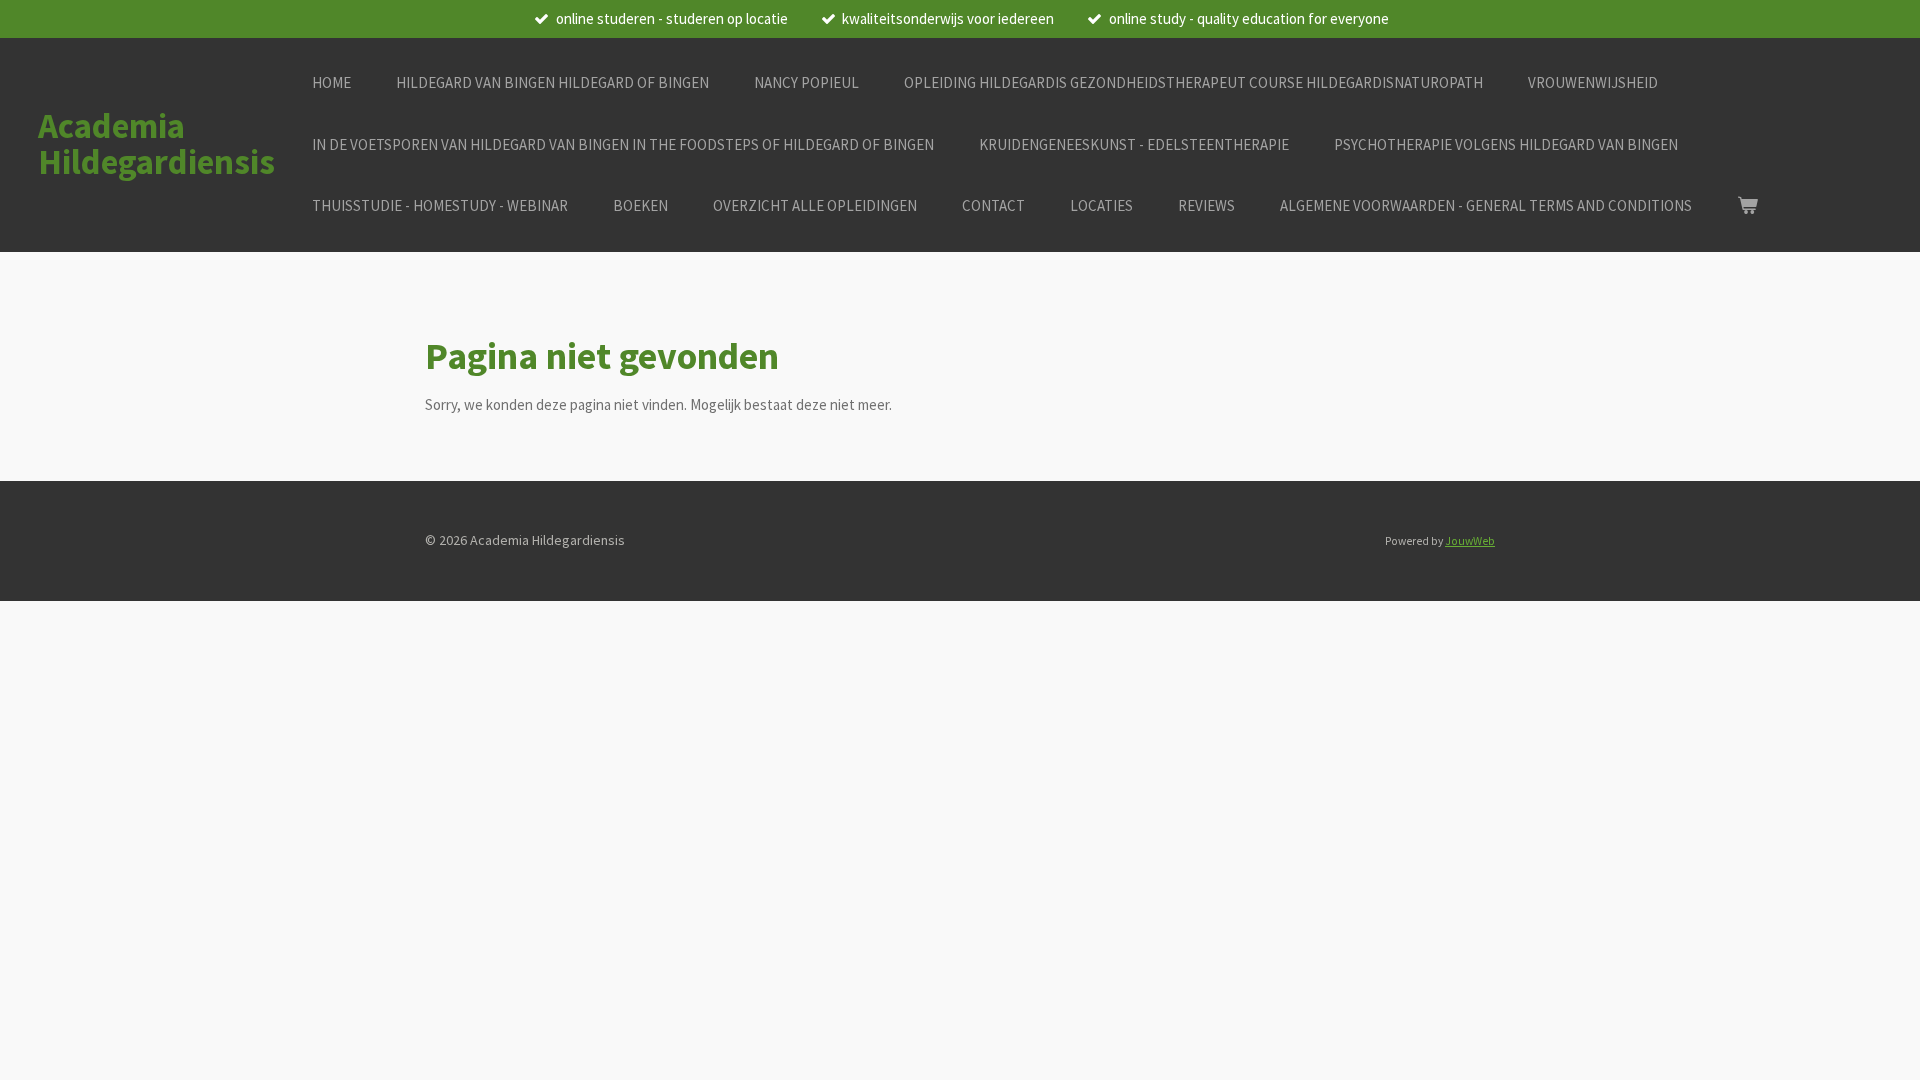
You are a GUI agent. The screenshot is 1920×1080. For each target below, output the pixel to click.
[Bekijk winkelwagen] (1747, 206)
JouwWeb (1470, 541)
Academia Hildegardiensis (156, 144)
